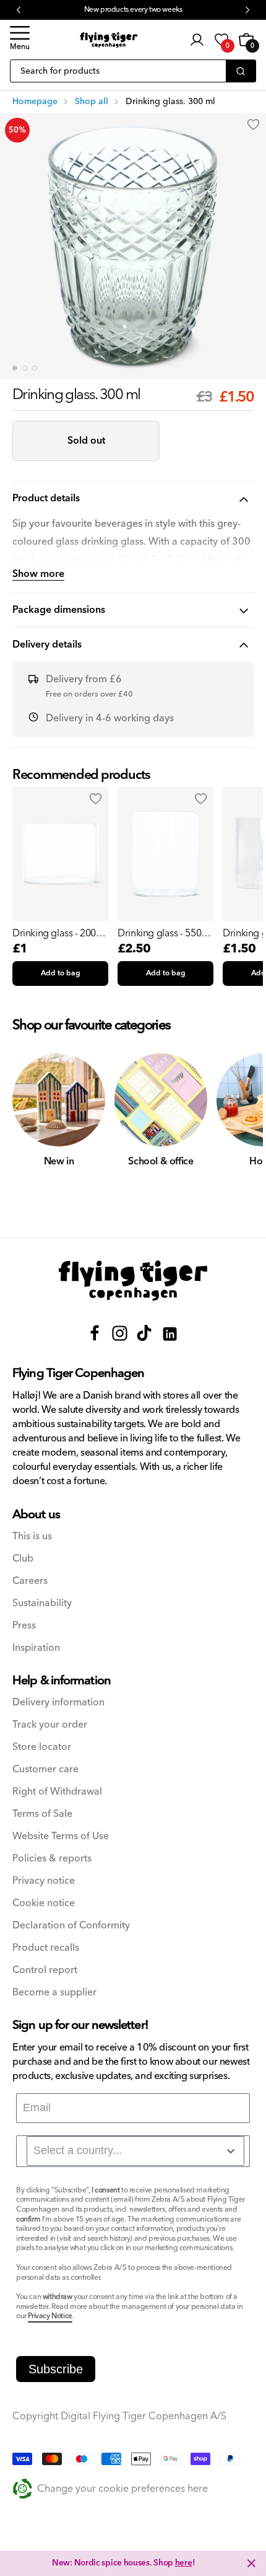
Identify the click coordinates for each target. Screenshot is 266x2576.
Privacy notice (44, 1881)
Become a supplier (54, 1993)
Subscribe (56, 2369)
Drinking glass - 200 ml (54, 933)
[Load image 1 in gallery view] (15, 368)
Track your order (50, 1725)
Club (23, 1559)
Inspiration (36, 1648)
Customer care (45, 1769)
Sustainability (42, 1603)
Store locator (42, 1747)
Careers (30, 1581)
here (184, 2563)
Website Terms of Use (61, 1836)
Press (24, 1626)
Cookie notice (44, 1903)
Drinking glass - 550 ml (159, 933)
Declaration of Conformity (71, 1926)
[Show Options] (231, 2151)
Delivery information (58, 1703)
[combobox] (135, 2151)
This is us (32, 1536)
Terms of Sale (42, 1814)
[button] (20, 40)
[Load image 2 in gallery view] (25, 368)
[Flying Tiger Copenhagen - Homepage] (109, 40)
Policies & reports (52, 1859)
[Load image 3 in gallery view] (35, 368)
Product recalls (46, 1948)
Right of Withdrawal (57, 1792)
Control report (45, 1970)
